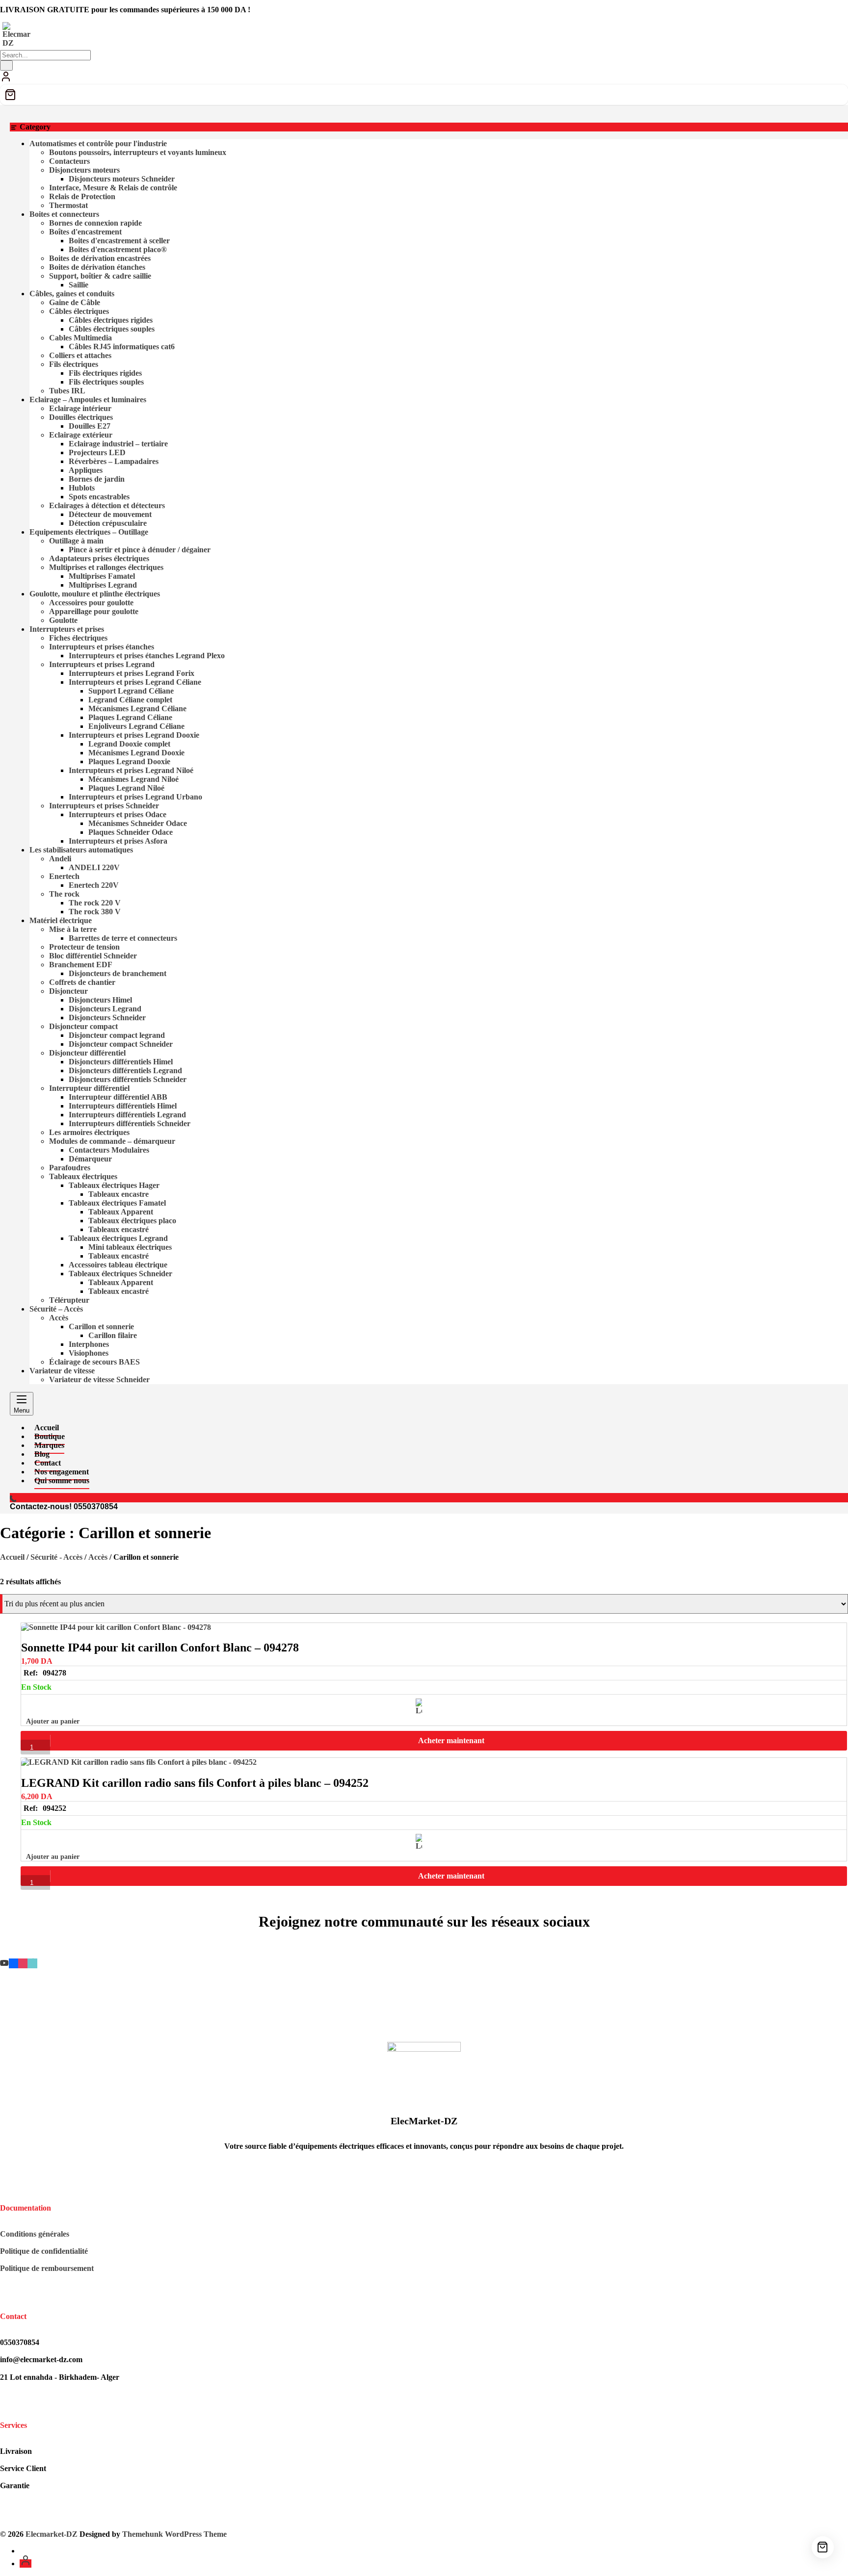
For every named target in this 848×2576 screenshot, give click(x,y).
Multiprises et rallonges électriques (106, 567)
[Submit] (6, 65)
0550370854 (96, 1507)
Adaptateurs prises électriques (99, 558)
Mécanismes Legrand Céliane (137, 708)
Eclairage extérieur (81, 435)
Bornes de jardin (97, 479)
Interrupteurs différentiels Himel (123, 1106)
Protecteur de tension (84, 947)
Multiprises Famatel (102, 576)
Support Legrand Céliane (131, 691)
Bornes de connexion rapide (95, 223)
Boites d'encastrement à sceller (119, 241)
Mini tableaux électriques (130, 1247)
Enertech (64, 876)
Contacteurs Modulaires (109, 1150)
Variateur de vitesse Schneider (99, 1379)
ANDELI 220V (94, 867)
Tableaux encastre (119, 1194)
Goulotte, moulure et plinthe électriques (95, 594)
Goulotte (63, 620)
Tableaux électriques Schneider (120, 1274)
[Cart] (424, 95)
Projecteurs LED (97, 452)
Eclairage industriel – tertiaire (118, 444)
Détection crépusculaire (108, 523)
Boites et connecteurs (64, 214)
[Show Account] (6, 80)
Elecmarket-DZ (52, 2534)
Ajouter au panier (53, 1721)
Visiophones (89, 1353)
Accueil (12, 1557)
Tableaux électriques (83, 1176)
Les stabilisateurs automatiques (81, 850)
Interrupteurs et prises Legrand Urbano (135, 797)
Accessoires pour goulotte (91, 603)
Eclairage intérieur (80, 408)
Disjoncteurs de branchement (118, 973)
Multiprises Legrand (103, 585)
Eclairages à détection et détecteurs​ (107, 505)
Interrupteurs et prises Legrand (102, 664)
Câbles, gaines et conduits (72, 294)
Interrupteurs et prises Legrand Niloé (131, 770)
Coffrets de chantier (82, 982)
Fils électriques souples (106, 382)
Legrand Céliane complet (130, 700)
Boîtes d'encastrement (85, 232)
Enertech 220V (94, 885)
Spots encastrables (99, 497)
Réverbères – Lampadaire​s (114, 461)
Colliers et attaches (80, 355)
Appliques (86, 470)
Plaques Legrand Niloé (126, 788)
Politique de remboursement (47, 2268)
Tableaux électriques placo (132, 1221)
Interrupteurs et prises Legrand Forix (132, 673)
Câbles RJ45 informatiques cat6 (122, 347)
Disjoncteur (68, 991)
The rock (64, 894)
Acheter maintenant (451, 1740)
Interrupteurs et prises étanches (102, 647)
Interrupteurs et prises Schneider (104, 806)
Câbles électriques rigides (111, 320)
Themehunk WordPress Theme (174, 2534)
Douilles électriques (81, 417)
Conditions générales (35, 2234)
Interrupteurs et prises (67, 629)
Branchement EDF (81, 965)
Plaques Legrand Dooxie (129, 761)
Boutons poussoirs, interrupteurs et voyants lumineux (138, 152)
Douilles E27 (90, 426)
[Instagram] (23, 1963)
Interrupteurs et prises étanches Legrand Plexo (147, 656)
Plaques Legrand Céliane (130, 717)
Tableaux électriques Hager (114, 1185)
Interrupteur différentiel (89, 1088)
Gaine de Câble (75, 302)
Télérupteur (69, 1300)
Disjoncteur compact (83, 1026)
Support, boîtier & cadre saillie (100, 276)
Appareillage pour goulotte (94, 611)
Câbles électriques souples (112, 329)
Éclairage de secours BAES (94, 1362)
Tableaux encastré (119, 1229)
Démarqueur (90, 1159)
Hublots (82, 488)
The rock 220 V (95, 903)
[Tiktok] (32, 1963)
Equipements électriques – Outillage (89, 532)
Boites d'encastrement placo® (118, 249)
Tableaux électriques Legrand (118, 1238)
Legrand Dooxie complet (129, 744)
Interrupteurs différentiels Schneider (130, 1123)
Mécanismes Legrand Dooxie (136, 753)
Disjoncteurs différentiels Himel (121, 1062)
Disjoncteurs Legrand (105, 1009)
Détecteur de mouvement (110, 514)
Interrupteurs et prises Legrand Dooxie (134, 735)
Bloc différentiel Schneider (93, 956)
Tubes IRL (67, 391)
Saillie (79, 285)
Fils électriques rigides (105, 373)
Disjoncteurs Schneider (107, 1018)
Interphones (89, 1344)
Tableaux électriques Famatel (117, 1203)
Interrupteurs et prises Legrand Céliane (135, 682)
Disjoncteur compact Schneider (121, 1044)
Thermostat (68, 205)
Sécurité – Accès (56, 1309)
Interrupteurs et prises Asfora (118, 841)
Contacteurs (69, 161)
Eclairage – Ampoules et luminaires (88, 399)
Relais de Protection (82, 196)
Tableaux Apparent (121, 1212)
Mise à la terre (73, 929)
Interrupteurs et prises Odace (118, 814)
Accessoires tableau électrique (118, 1265)
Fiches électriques (78, 638)
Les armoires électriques (89, 1132)
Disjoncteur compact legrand (117, 1035)
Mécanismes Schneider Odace (138, 823)
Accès (59, 1318)
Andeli (60, 859)
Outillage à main (76, 541)
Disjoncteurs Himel (100, 1000)
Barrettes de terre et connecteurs (123, 938)
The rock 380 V (95, 912)
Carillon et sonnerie (101, 1327)
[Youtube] (4, 1963)
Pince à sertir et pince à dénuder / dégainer (140, 550)
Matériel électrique (61, 920)
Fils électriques (74, 364)
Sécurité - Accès (56, 1557)
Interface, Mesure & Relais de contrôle (113, 188)
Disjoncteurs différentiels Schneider (128, 1079)
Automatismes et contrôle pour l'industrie (98, 143)
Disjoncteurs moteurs (84, 170)
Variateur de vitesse (62, 1371)
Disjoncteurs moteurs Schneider (122, 179)
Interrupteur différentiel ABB (118, 1097)
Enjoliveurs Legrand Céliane (136, 726)
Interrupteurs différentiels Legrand (127, 1115)
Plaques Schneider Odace (131, 832)
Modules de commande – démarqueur (112, 1141)
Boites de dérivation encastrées (100, 258)
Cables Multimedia (80, 338)
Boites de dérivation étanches (97, 267)
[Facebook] (13, 1963)
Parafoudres (70, 1168)
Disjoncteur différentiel (87, 1053)
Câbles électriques (79, 311)
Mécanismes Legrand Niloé (133, 779)
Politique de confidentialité (44, 2251)
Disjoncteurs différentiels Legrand (125, 1070)
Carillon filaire (113, 1335)
